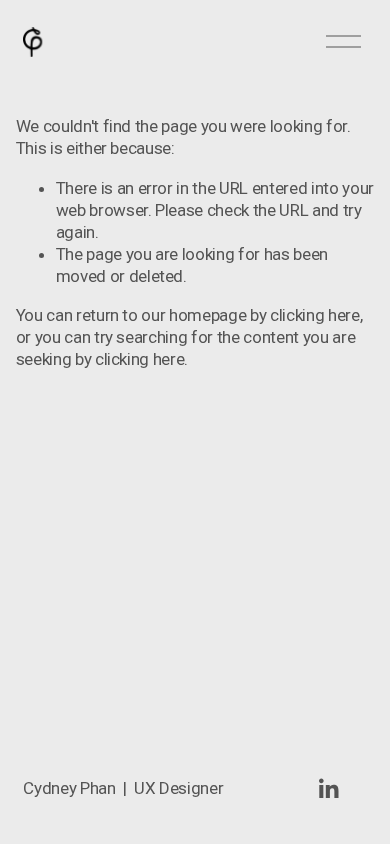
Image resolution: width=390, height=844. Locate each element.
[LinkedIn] (328, 789)
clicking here (315, 315)
